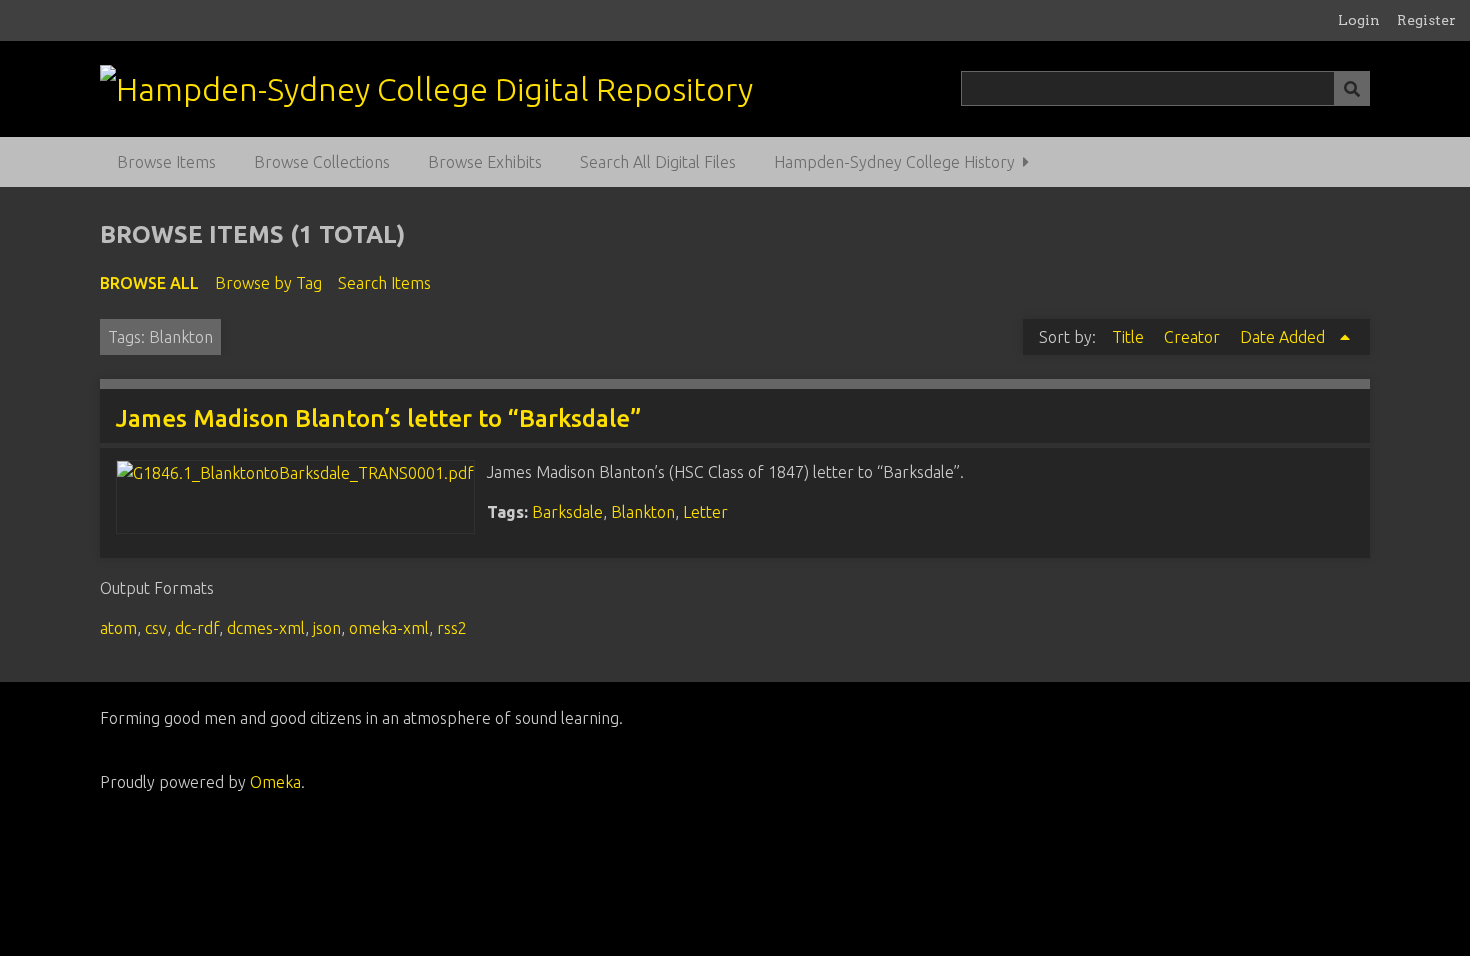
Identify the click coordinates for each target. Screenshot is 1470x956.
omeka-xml (389, 628)
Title (1130, 337)
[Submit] (1352, 88)
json (327, 628)
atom (118, 628)
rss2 (452, 628)
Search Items (384, 283)
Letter (705, 512)
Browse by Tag (268, 283)
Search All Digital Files (658, 162)
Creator (1194, 337)
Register (1426, 20)
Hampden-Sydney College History (894, 162)
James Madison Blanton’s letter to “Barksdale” (378, 418)
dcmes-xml (266, 628)
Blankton (643, 512)
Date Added (1284, 337)
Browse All (149, 283)
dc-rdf (197, 628)
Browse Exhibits (485, 162)
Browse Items (166, 162)
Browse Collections (322, 162)
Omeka (275, 782)
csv (156, 628)
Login (1359, 20)
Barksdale (567, 512)
